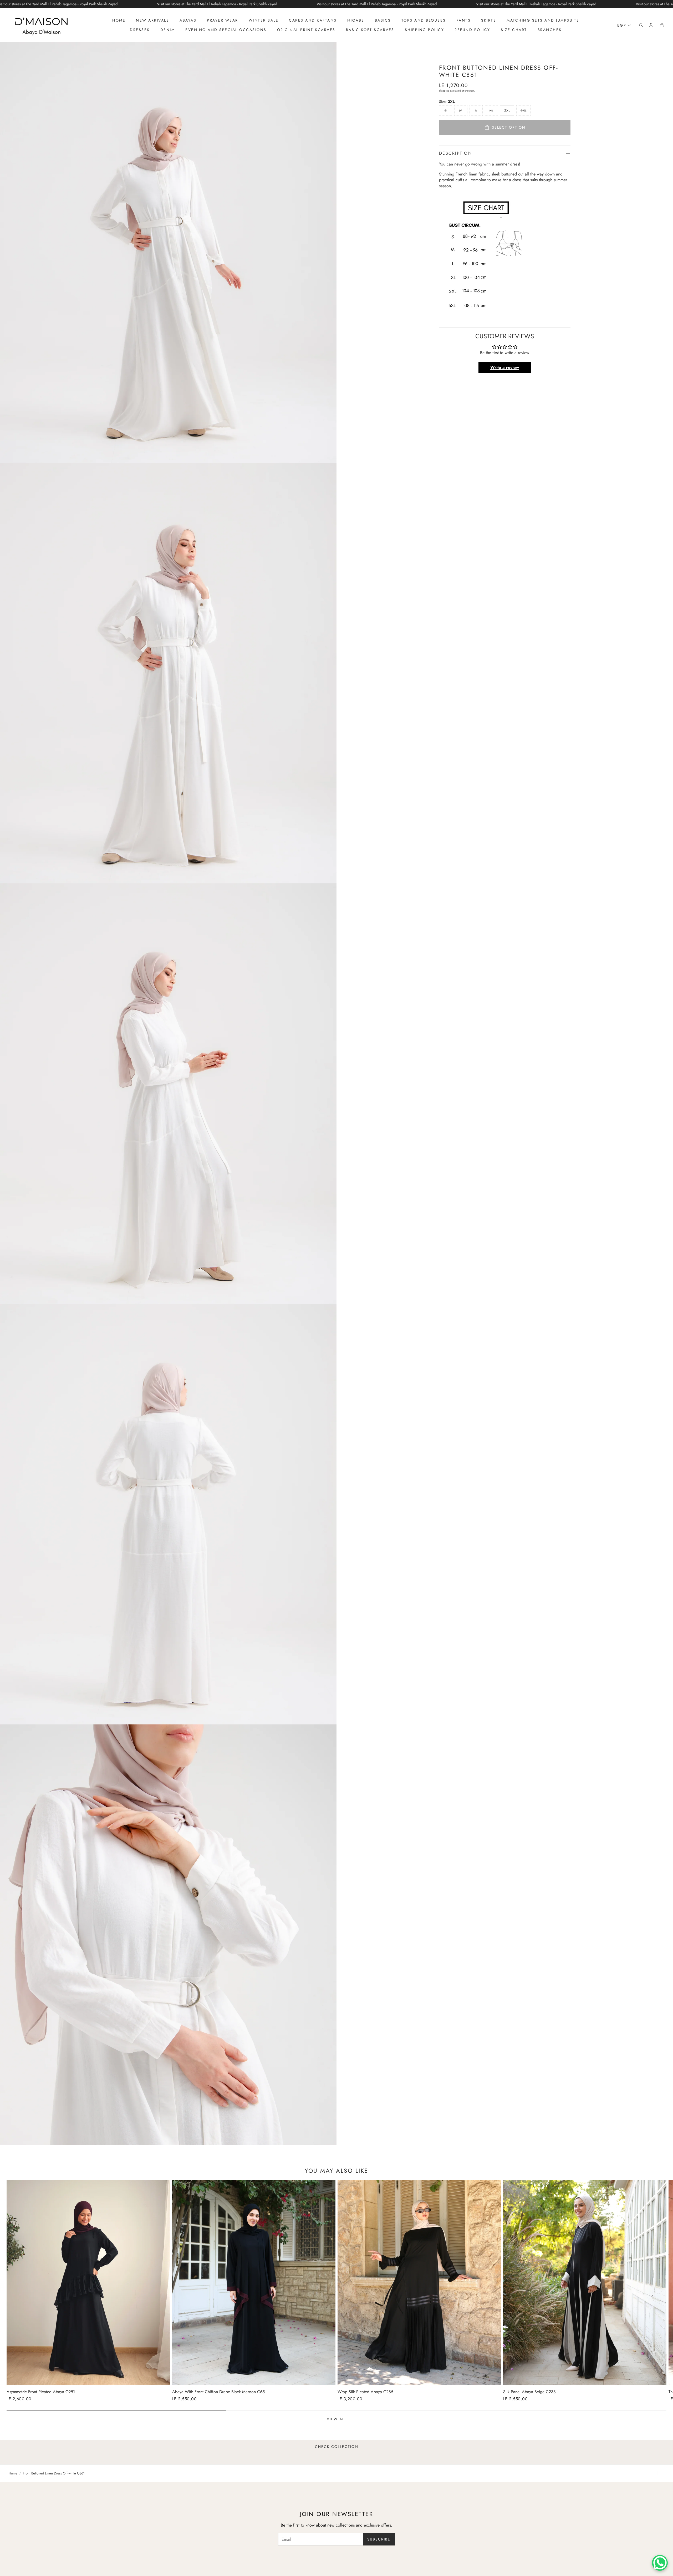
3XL (523, 110)
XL (491, 110)
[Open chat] (660, 2563)
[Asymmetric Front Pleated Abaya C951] (88, 2283)
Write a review (505, 367)
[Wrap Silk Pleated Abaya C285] (419, 2283)
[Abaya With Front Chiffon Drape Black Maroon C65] (254, 2283)
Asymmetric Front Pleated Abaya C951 (41, 2392)
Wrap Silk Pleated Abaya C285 (365, 2392)
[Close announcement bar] (667, 4)
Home (13, 2473)
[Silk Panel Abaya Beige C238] (585, 2283)
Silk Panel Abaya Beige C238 (529, 2392)
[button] (640, 25)
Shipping (444, 91)
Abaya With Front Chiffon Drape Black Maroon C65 (218, 2392)
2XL (507, 110)
